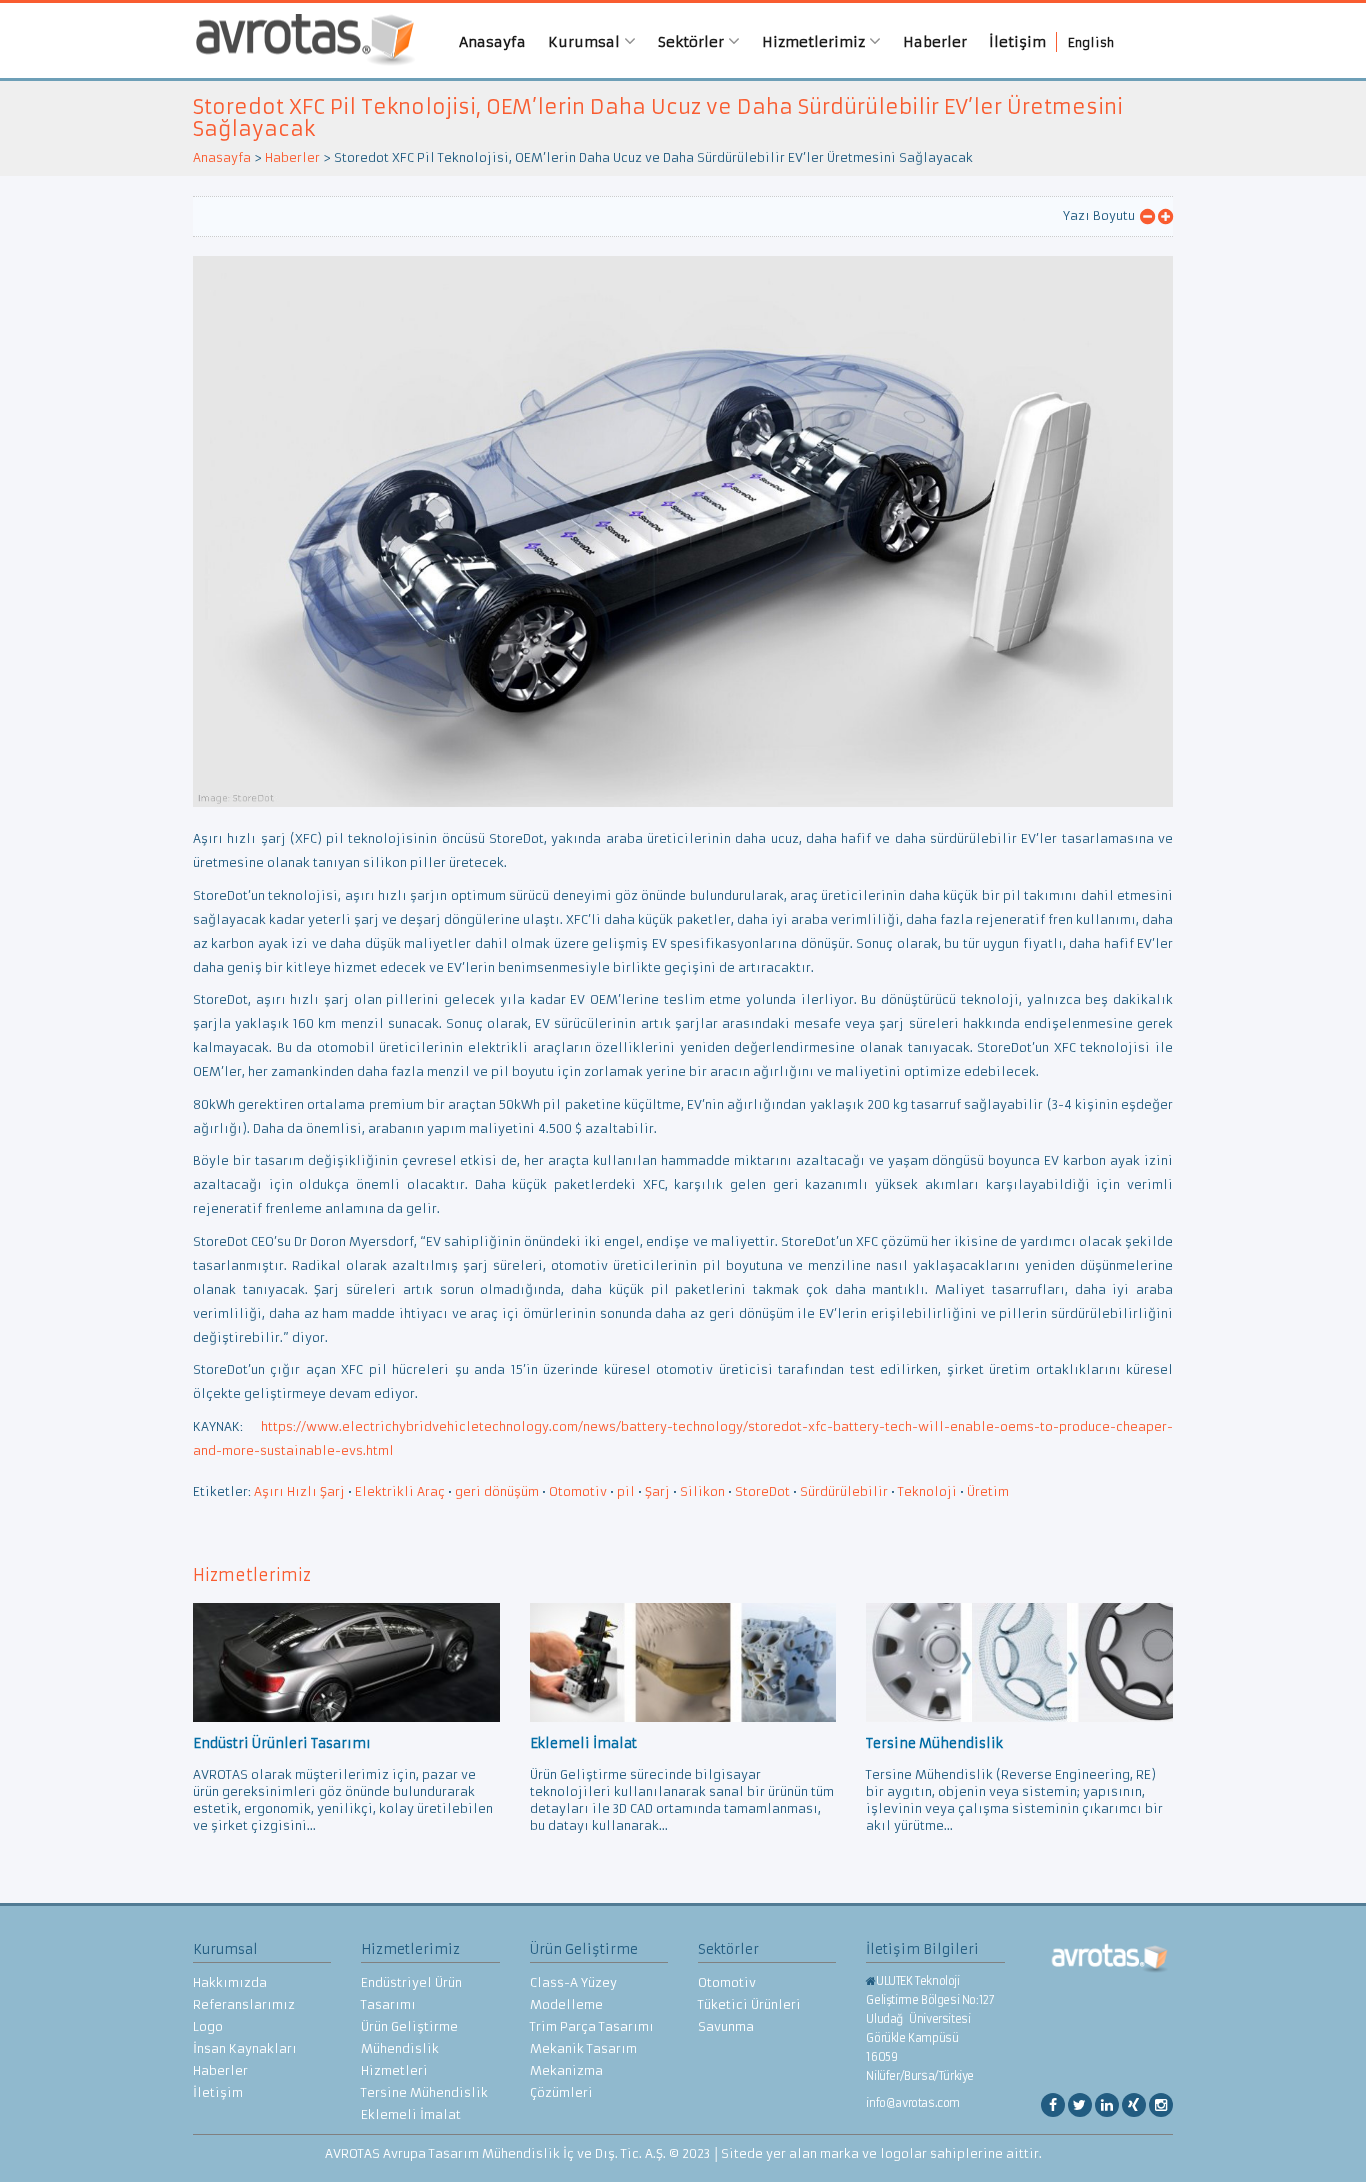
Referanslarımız (244, 2004)
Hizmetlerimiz (815, 42)
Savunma (726, 2026)
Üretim (988, 1491)
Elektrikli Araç (400, 1491)
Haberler (935, 42)
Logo (208, 2026)
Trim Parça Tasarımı (592, 2026)
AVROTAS (298, 40)
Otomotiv (578, 1491)
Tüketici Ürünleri (749, 2004)
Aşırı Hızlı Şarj (299, 1491)
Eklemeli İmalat (411, 2114)
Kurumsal (586, 42)
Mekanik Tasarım (583, 2048)
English (1091, 42)
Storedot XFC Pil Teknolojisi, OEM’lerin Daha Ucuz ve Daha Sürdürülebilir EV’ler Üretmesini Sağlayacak (658, 117)
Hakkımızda (230, 1982)
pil (626, 1491)
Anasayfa (492, 42)
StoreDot (762, 1491)
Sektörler (693, 42)
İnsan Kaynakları (245, 2048)
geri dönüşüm (497, 1491)
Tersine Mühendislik (424, 2092)
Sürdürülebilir (844, 1491)
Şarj (657, 1491)
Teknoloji (927, 1491)
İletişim (1017, 42)
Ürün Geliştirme (409, 2026)
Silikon (702, 1491)
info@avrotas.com (913, 2103)
